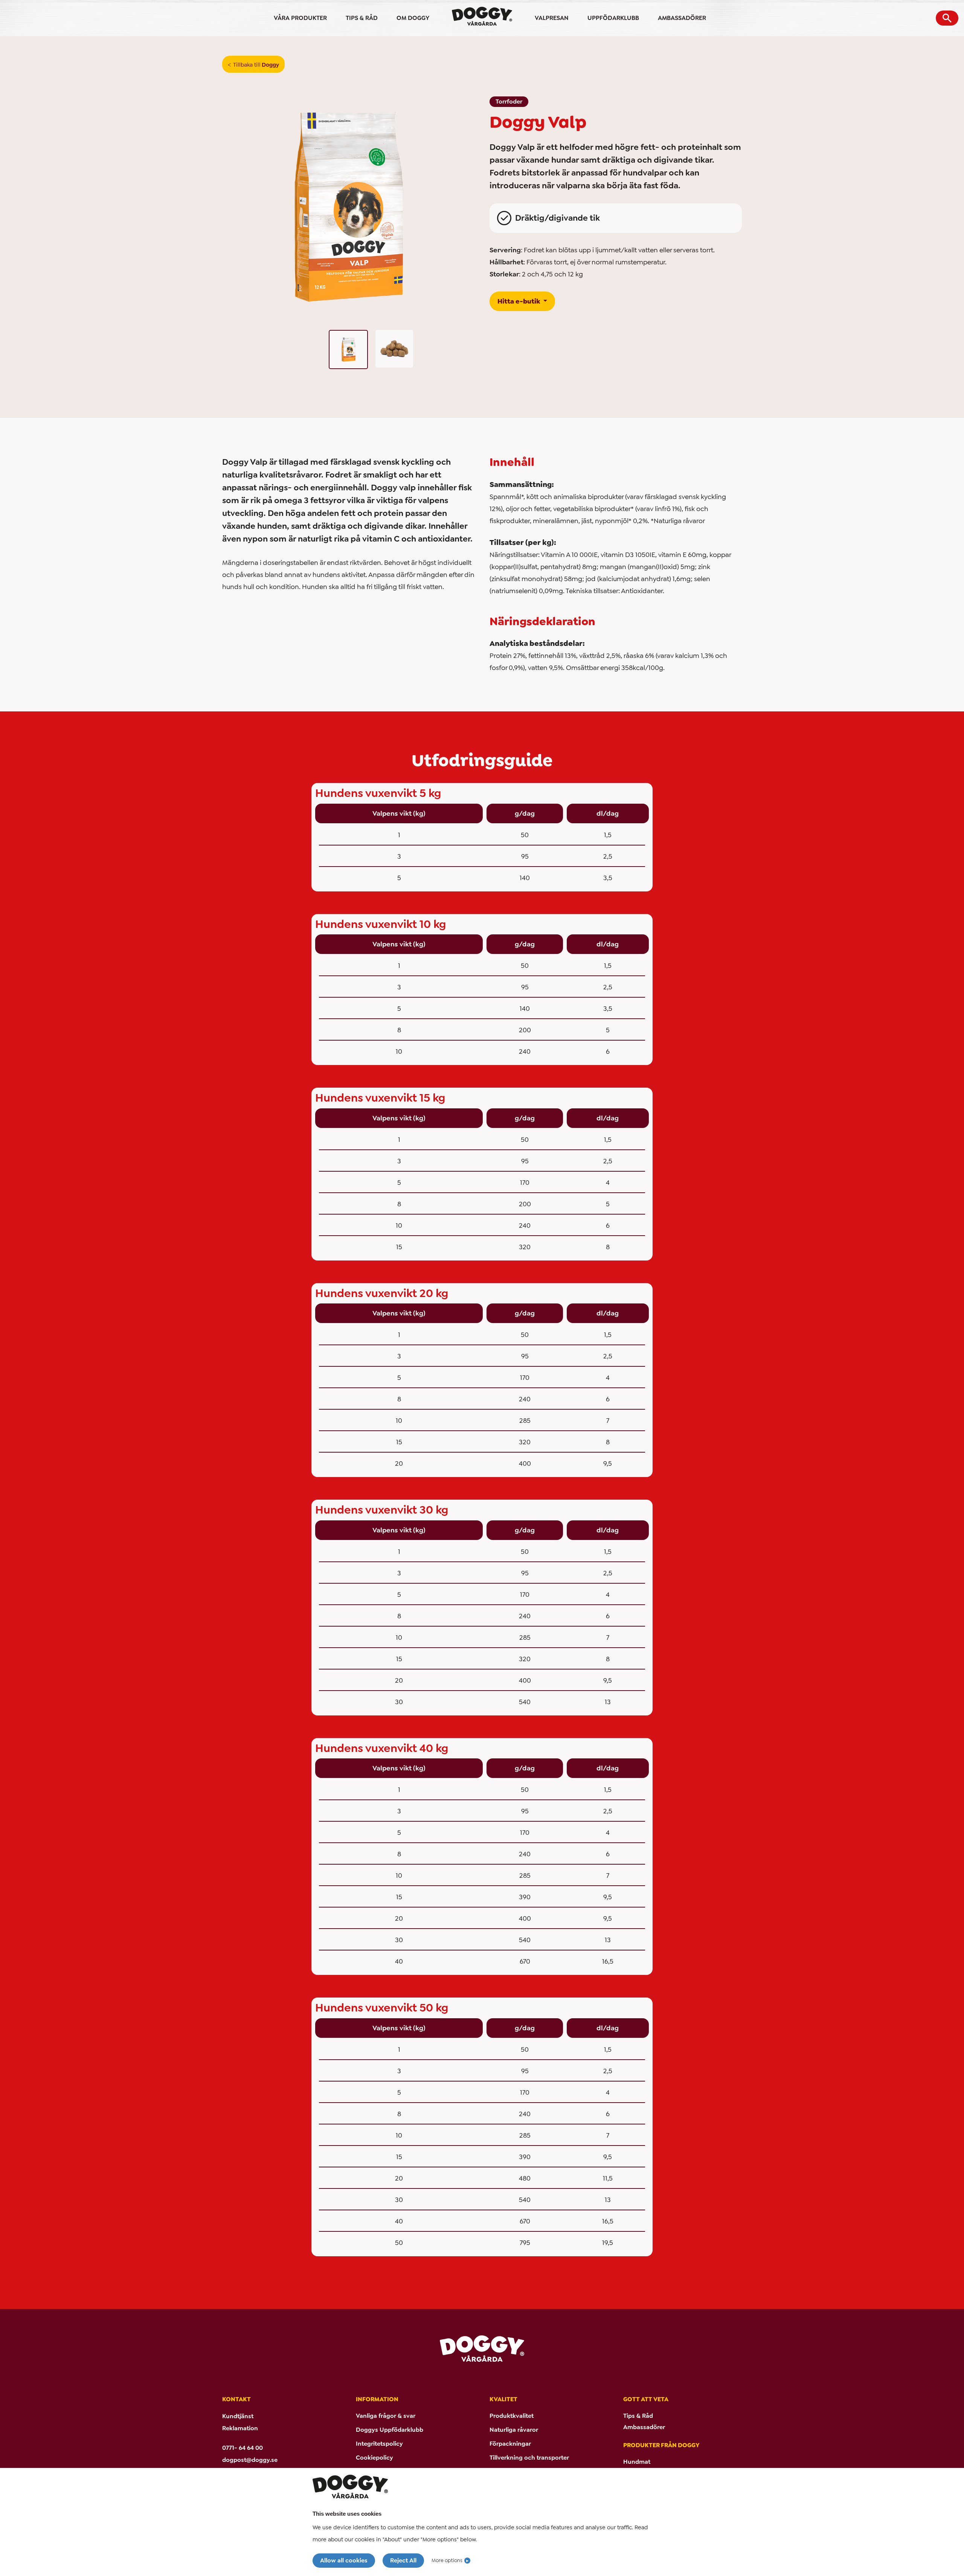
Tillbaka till (256, 65)
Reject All (403, 2560)
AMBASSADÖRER (682, 18)
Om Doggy (413, 18)
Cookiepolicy (374, 2458)
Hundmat (637, 2462)
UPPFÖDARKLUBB (613, 18)
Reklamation (240, 2428)
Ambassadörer (644, 2427)
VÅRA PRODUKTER (300, 18)
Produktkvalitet (512, 2416)
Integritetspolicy (379, 2444)
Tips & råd (362, 18)
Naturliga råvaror (514, 2430)
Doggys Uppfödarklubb (390, 2430)
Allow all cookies (344, 2560)
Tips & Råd (638, 2416)
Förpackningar (510, 2444)
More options (447, 2560)
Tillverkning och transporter (529, 2458)
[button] (947, 18)
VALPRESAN (552, 18)
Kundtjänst (238, 2416)
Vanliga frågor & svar (386, 2416)
